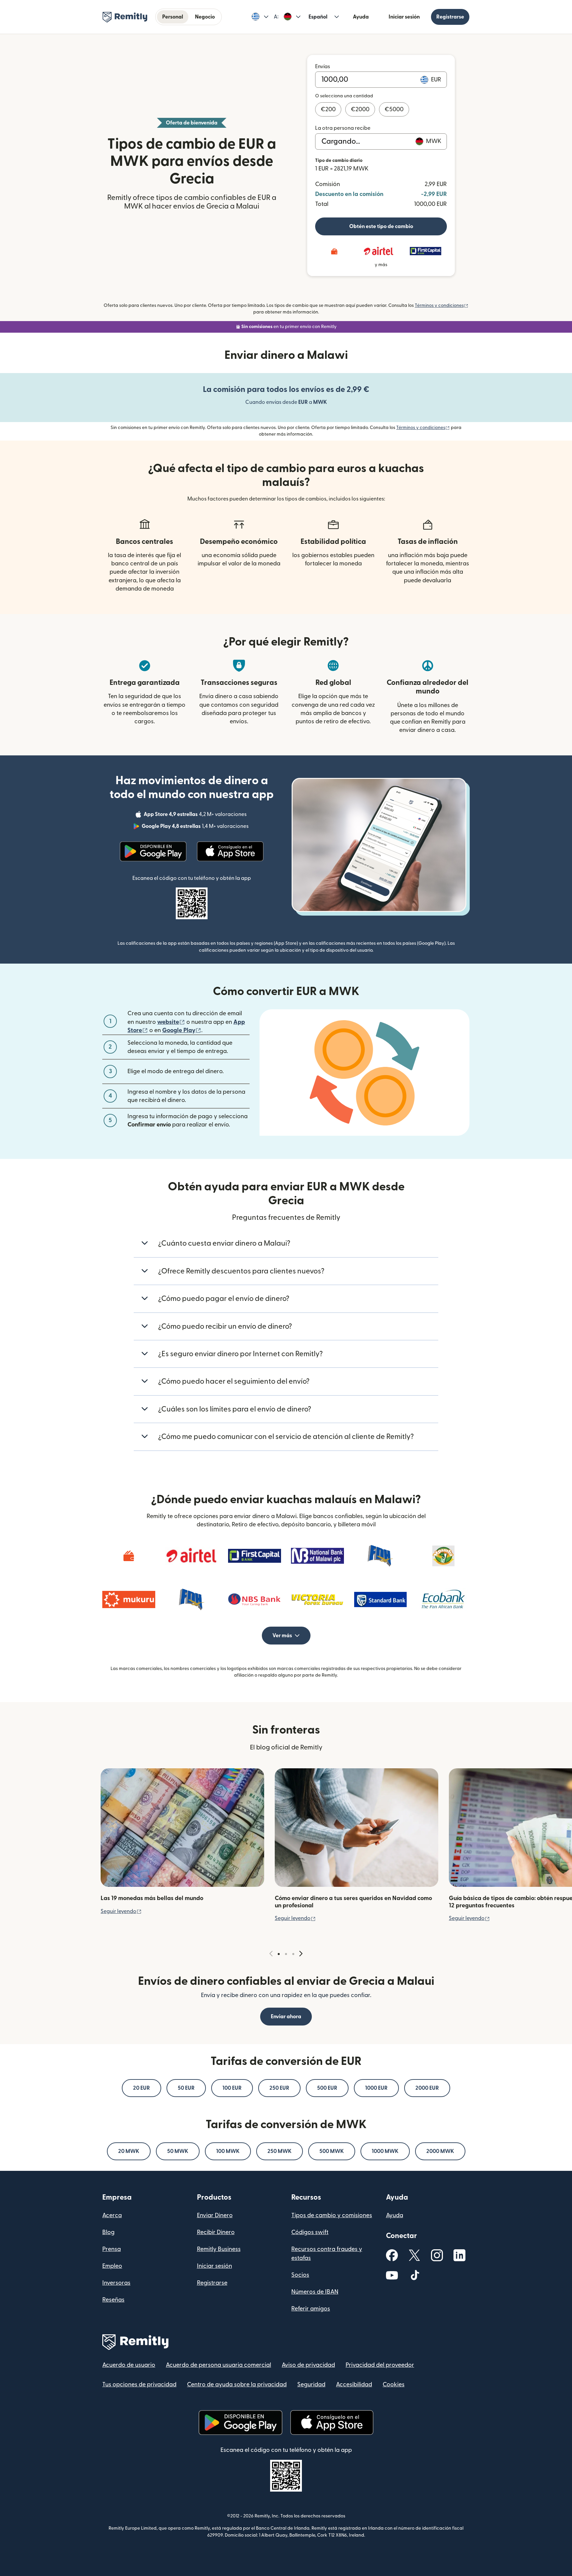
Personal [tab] (173, 17)
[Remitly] (125, 17)
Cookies (394, 2385)
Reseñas (113, 2300)
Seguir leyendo (121, 1911)
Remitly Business (219, 2249)
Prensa (112, 2249)
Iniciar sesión (404, 17)
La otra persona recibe (343, 128)
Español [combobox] (318, 17)
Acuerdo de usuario (129, 2365)
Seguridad (311, 2385)
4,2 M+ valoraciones (196, 815)
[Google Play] (153, 851)
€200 (328, 109)
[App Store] (230, 851)
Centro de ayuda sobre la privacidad (237, 2385)
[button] (260, 17)
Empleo (112, 2266)
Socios (300, 2275)
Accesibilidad (354, 2385)
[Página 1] (279, 1954)
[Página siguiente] (301, 1954)
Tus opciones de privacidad (139, 2385)
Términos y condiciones (442, 306)
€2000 (360, 109)
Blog (108, 2232)
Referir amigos (311, 2309)
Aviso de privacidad (308, 2365)
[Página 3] (293, 1954)
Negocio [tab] (205, 17)
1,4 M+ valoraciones (196, 827)
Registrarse (450, 17)
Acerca (112, 2215)
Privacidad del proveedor (380, 2365)
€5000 (394, 109)
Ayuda (361, 17)
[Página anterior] (271, 1954)
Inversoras (116, 2283)
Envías (323, 67)
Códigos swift (310, 2232)
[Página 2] (286, 1954)
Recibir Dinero (216, 2232)
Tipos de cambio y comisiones (332, 2215)
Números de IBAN (315, 2292)
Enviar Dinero (215, 2215)
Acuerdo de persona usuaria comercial (218, 2365)
